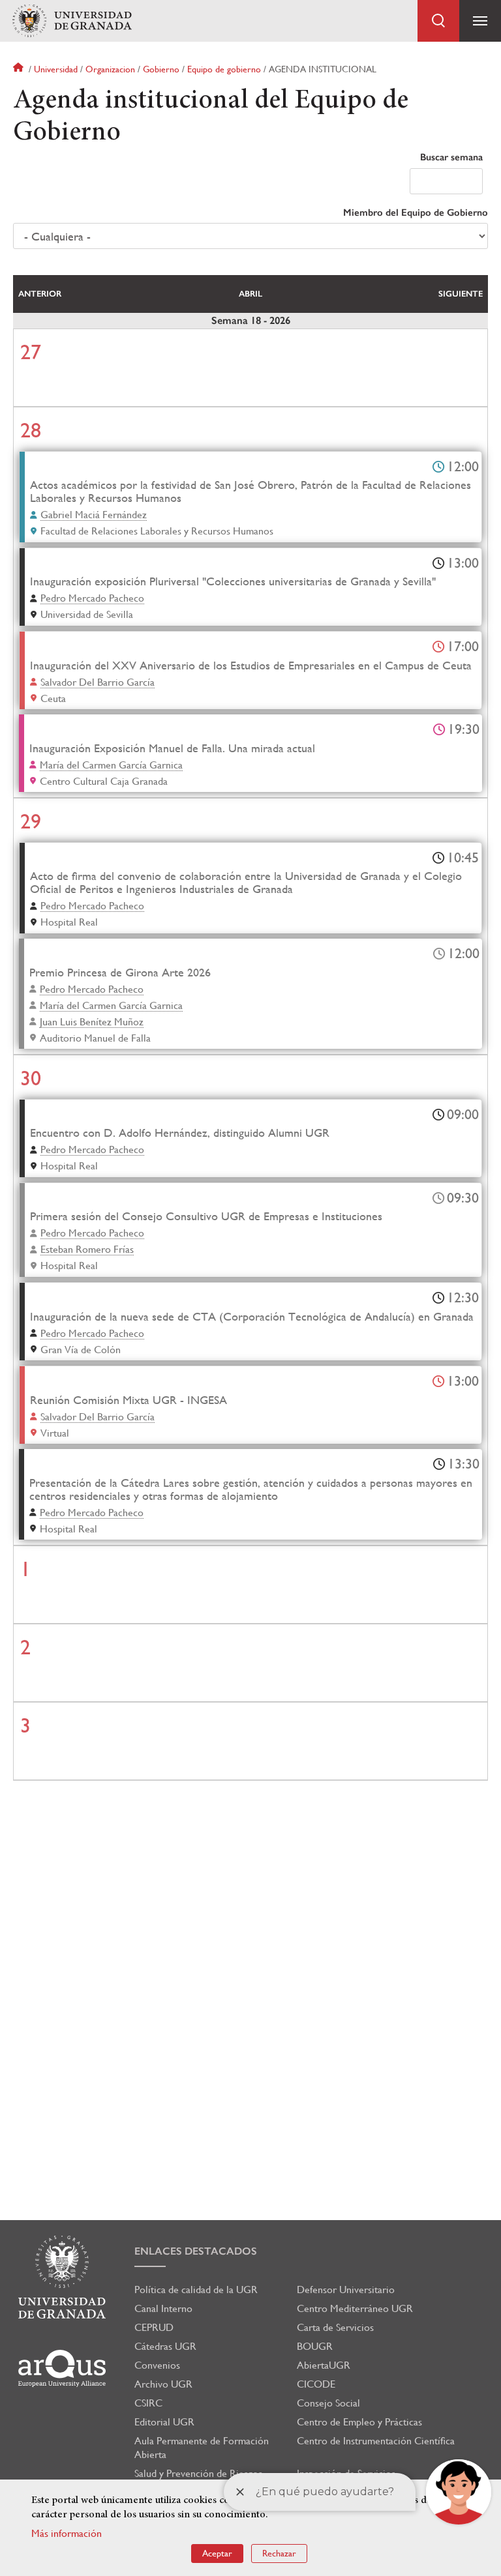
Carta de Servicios (335, 2327)
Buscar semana (451, 157)
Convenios (157, 2365)
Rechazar (279, 2553)
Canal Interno (163, 2308)
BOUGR (315, 2346)
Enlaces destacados (196, 2251)
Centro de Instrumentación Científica (376, 2441)
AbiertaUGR (324, 2365)
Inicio (20, 69)
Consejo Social (328, 2403)
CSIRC (148, 2403)
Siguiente (461, 294)
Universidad (56, 69)
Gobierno (161, 69)
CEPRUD (154, 2327)
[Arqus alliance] (62, 2368)
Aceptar (217, 2553)
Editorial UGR (164, 2422)
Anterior (40, 294)
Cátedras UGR (165, 2346)
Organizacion (110, 69)
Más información (67, 2533)
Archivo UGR (163, 2384)
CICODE (316, 2384)
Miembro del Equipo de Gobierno (416, 212)
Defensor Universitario (346, 2290)
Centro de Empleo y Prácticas (359, 2422)
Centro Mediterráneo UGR (355, 2308)
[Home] (72, 21)
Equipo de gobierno (224, 69)
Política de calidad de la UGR (196, 2290)
